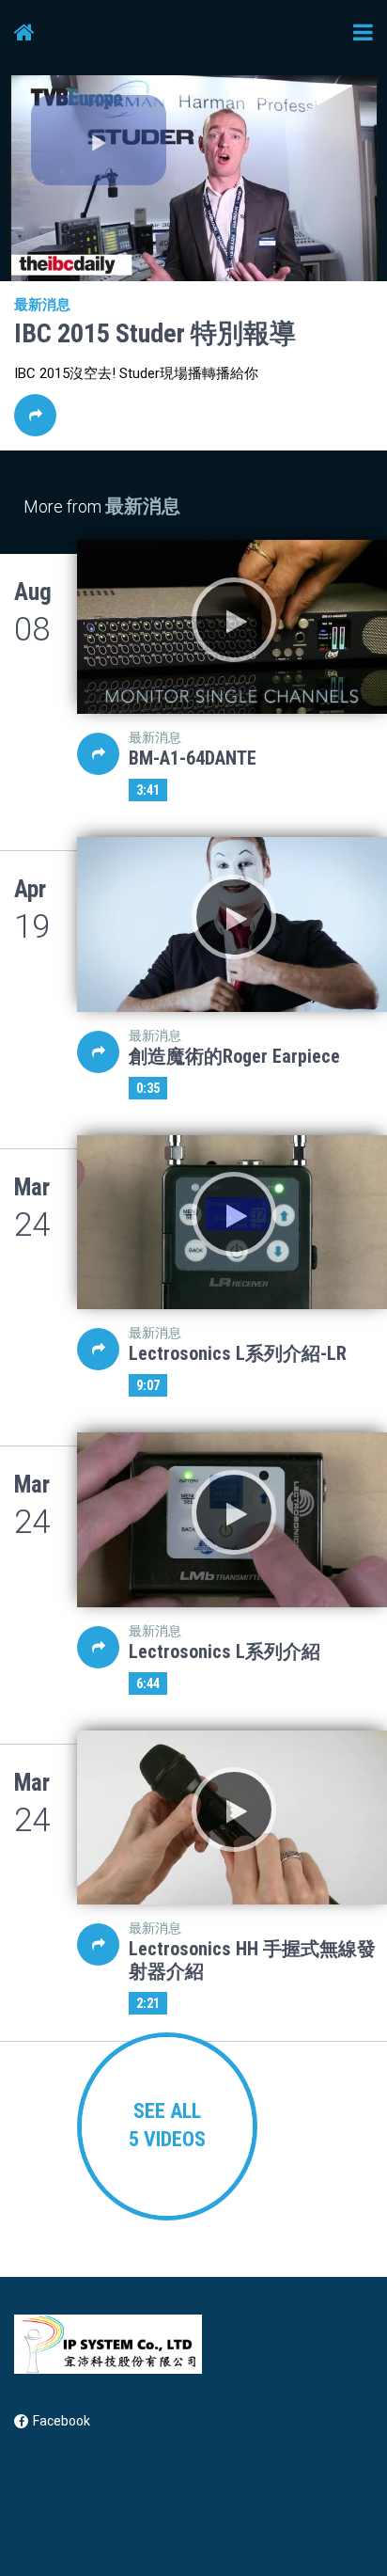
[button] (99, 140)
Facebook (62, 2421)
